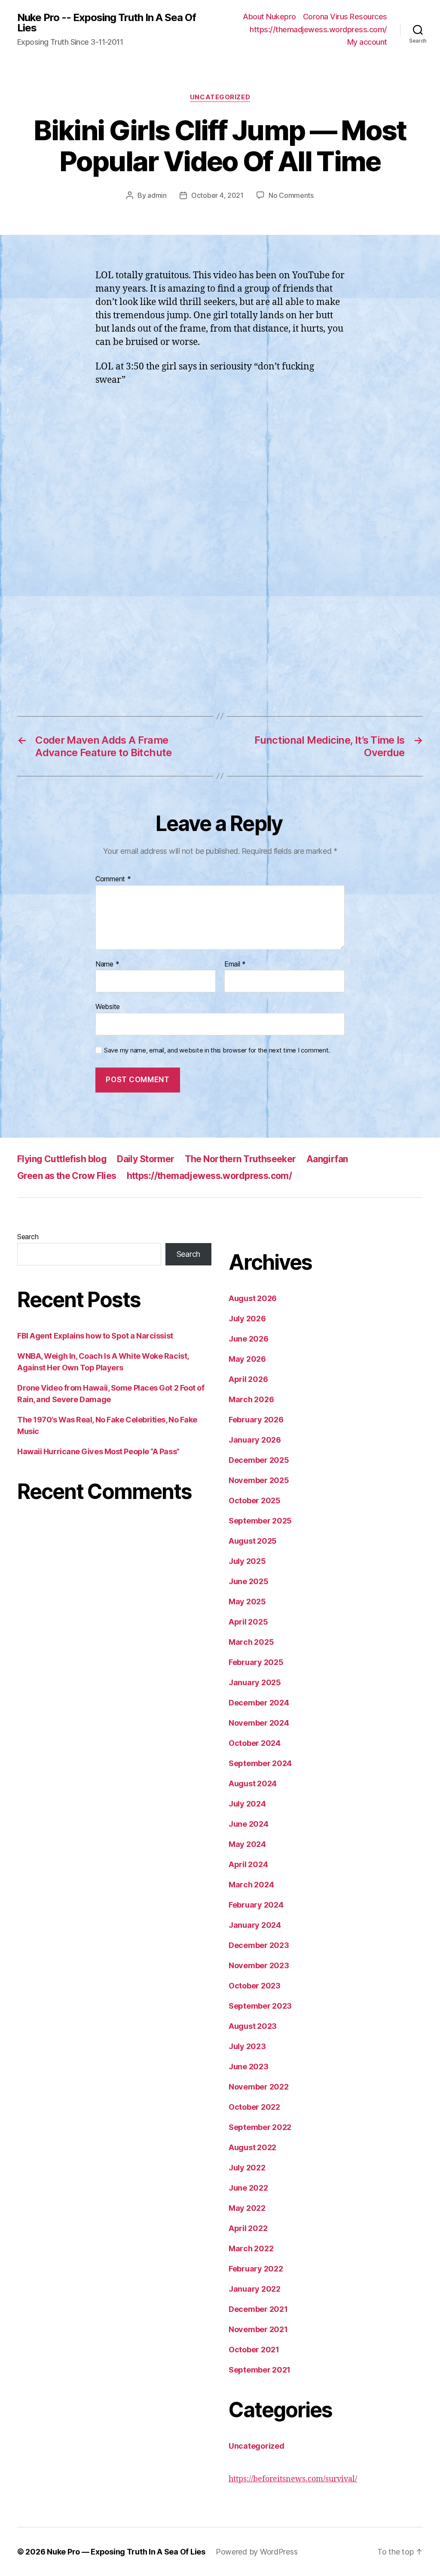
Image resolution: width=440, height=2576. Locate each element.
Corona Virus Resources (345, 17)
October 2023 (255, 1986)
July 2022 (247, 2168)
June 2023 (249, 2067)
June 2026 (249, 1339)
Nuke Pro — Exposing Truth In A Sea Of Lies (126, 2552)
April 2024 (248, 1864)
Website (108, 1006)
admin (157, 195)
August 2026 (253, 1298)
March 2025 (251, 1642)
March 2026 (251, 1399)
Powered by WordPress (257, 2552)
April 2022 (248, 2228)
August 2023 (253, 2026)
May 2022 (247, 2208)
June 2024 (249, 1824)
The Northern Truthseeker (240, 1159)
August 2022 (252, 2147)
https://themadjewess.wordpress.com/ (318, 29)
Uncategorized (220, 97)
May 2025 (247, 1602)
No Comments (291, 195)
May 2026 (247, 1359)
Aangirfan (327, 1159)
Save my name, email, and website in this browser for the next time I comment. (217, 1050)
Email (235, 964)
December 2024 (259, 1703)
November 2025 (259, 1480)
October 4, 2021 (217, 195)
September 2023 (260, 2006)
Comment (113, 879)
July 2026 (247, 1319)
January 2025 (255, 1682)
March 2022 (251, 2248)
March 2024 (251, 1885)
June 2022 (248, 2188)
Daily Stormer (145, 1159)
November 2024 (259, 1723)
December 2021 (258, 2309)
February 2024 (256, 1905)
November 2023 (259, 1965)
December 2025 (259, 1460)
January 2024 (255, 1925)
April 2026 (248, 1379)
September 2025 (260, 1521)
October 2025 (255, 1500)
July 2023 (247, 2046)
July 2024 (247, 1804)
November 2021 (258, 2329)
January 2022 (255, 2289)
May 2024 (247, 1844)
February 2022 (256, 2269)
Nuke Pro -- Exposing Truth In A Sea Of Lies (107, 23)
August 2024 (253, 1784)
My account (367, 42)
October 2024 (255, 1743)
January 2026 (255, 1440)
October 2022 (254, 2107)
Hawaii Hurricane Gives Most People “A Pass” (98, 1451)
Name (107, 964)
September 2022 (260, 2127)
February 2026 (256, 1420)
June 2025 (249, 1581)
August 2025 (253, 1541)
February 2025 (256, 1662)
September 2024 (260, 1763)
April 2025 (248, 1622)
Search (28, 1237)
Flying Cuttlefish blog (62, 1159)
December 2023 (259, 1945)
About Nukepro (269, 17)
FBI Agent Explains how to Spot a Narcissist (95, 1336)
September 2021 (260, 2370)
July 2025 (247, 1561)
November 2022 (259, 2087)
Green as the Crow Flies (67, 1176)
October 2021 (254, 2350)
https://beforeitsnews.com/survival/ (293, 2479)
